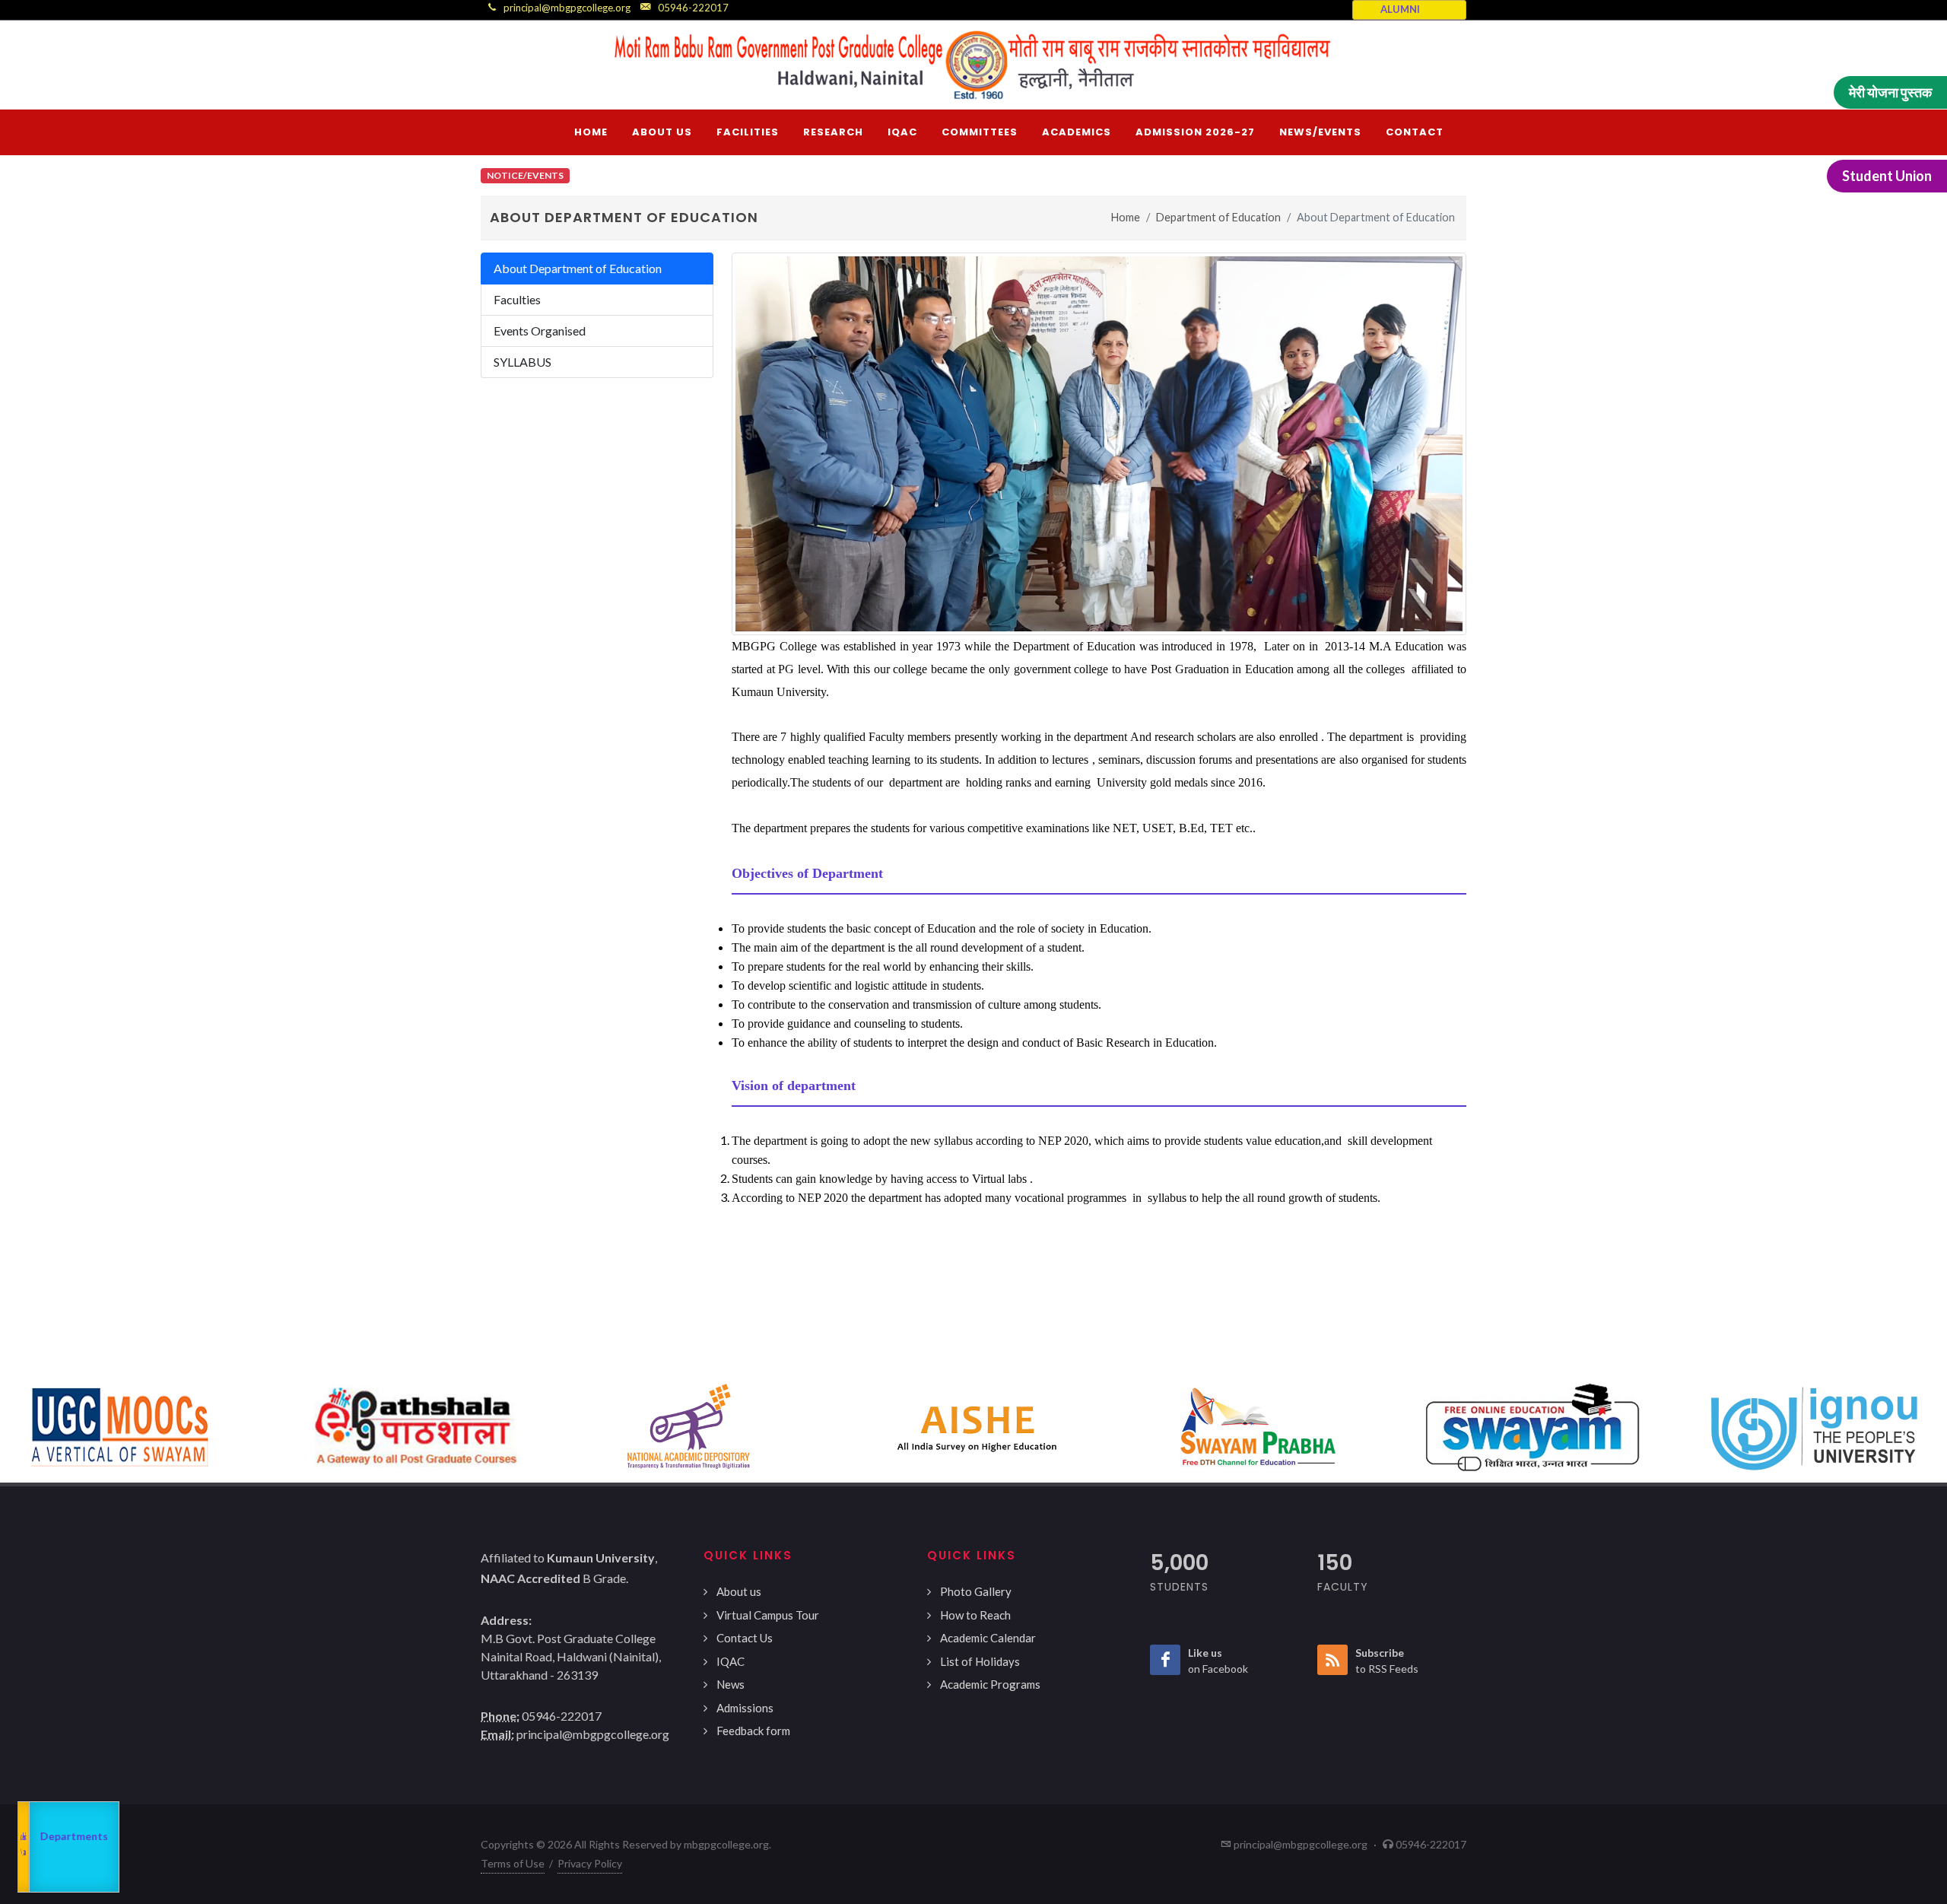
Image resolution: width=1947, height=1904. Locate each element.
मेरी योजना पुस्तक (1890, 92)
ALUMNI (1400, 9)
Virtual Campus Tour (768, 1615)
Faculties (517, 299)
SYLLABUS (522, 362)
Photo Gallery (976, 1591)
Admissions (745, 1708)
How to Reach (975, 1615)
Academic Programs (990, 1684)
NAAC (76, 1801)
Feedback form (753, 1731)
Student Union (1887, 176)
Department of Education (1218, 217)
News (731, 1684)
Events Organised (540, 331)
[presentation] (14, 1428)
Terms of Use (513, 1863)
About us (739, 1591)
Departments (67, 1845)
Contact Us (745, 1638)
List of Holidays (980, 1661)
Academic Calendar (988, 1638)
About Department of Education (578, 268)
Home (1126, 217)
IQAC (731, 1661)
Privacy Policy (590, 1863)
